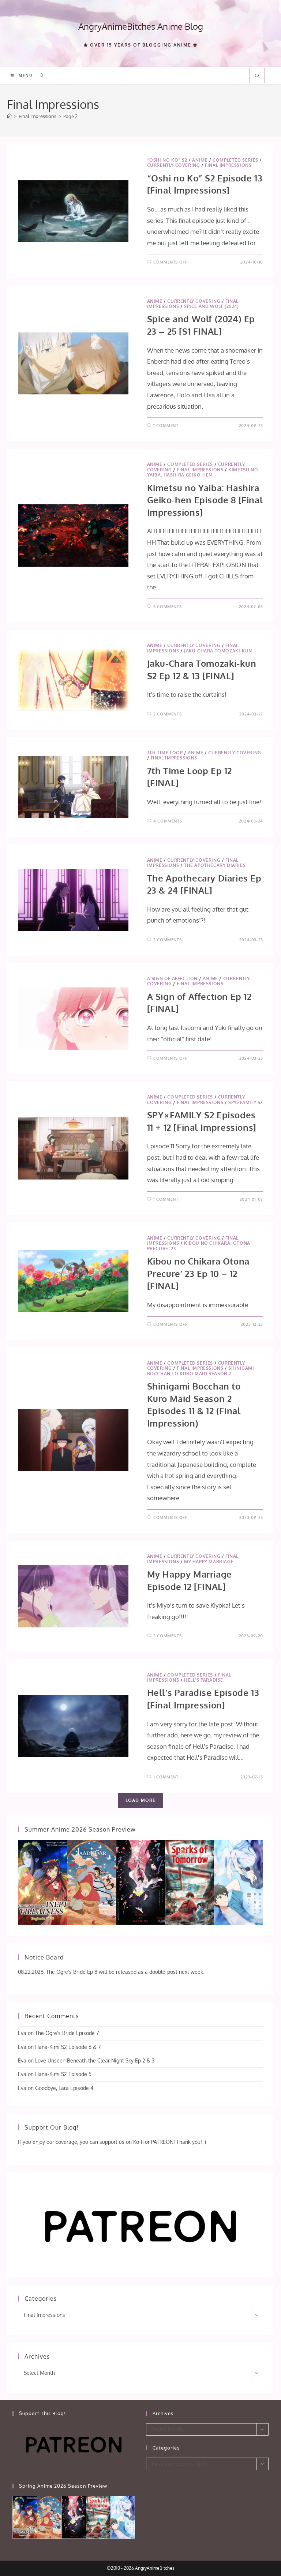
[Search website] (257, 76)
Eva (22, 2033)
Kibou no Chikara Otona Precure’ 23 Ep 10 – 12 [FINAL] (198, 1273)
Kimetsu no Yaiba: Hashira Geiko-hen (203, 472)
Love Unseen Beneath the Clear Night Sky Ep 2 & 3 (95, 2060)
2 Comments (167, 714)
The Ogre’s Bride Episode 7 (67, 2033)
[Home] (9, 116)
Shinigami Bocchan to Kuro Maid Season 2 (201, 1371)
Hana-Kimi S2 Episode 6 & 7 (68, 2047)
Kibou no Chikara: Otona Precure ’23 (199, 1246)
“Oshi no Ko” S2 (167, 160)
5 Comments (167, 607)
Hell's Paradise (204, 1680)
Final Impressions (228, 165)
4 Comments (168, 821)
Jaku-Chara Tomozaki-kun (218, 651)
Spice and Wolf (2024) (211, 306)
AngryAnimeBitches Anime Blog (141, 26)
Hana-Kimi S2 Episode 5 (63, 2074)
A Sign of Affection (172, 978)
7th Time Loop (165, 753)
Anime (200, 160)
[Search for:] (39, 76)
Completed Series (235, 160)
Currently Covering (174, 165)
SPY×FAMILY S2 (246, 1102)
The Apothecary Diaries (215, 865)
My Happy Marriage (209, 1562)
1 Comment (166, 426)
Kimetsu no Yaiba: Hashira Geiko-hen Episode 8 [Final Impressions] (205, 500)
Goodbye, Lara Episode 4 (64, 2088)
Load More (141, 1800)
